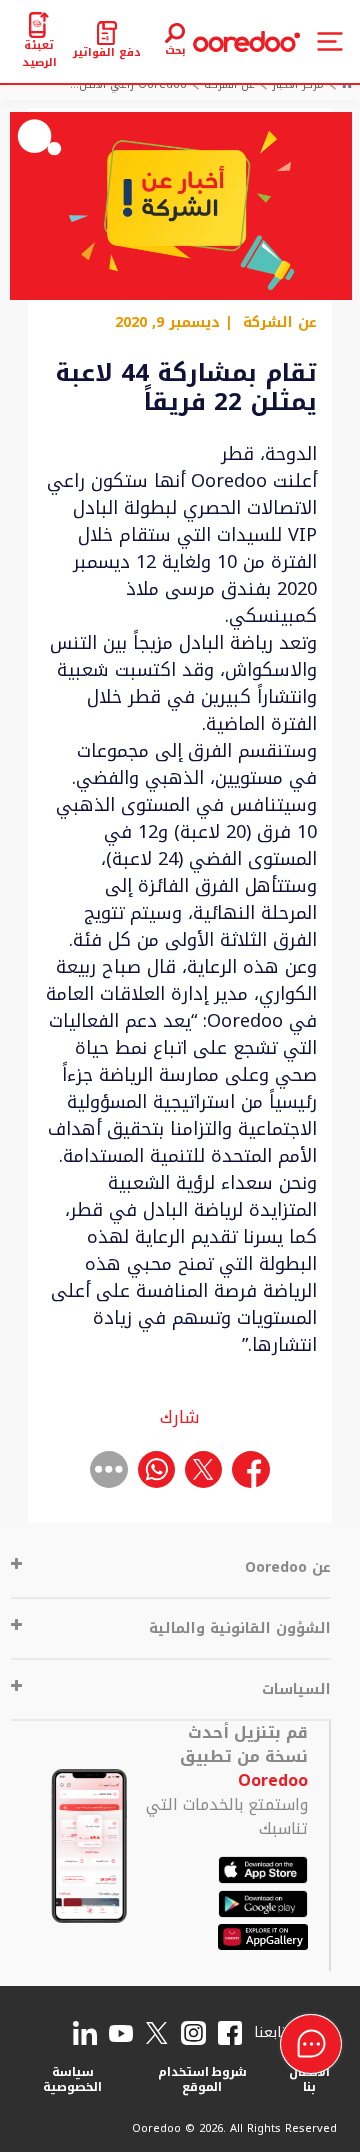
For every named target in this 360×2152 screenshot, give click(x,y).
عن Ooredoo (288, 1567)
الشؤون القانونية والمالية (240, 1628)
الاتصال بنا (309, 2079)
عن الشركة (280, 323)
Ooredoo (273, 1780)
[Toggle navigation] (330, 41)
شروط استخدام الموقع (203, 2079)
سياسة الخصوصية (72, 2079)
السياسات (296, 1689)
